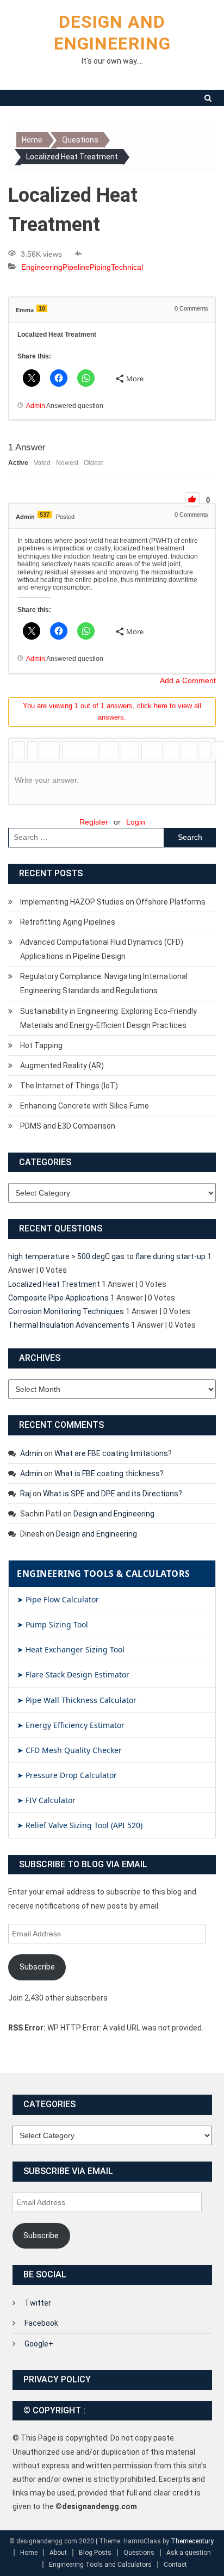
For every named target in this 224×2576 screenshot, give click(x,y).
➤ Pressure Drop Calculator (67, 1775)
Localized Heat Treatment (54, 1284)
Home (29, 2553)
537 (45, 515)
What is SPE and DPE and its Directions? (113, 1494)
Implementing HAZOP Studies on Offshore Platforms (113, 902)
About (58, 2553)
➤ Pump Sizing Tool (52, 1624)
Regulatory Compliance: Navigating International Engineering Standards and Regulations (104, 983)
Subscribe (37, 1967)
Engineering (42, 267)
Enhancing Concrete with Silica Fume (85, 1106)
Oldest (93, 463)
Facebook (41, 2323)
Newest (67, 463)
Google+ (39, 2344)
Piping (100, 267)
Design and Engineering (114, 1514)
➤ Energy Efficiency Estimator (71, 1725)
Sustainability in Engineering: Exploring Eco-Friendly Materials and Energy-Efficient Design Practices (108, 1018)
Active (18, 463)
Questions (139, 2553)
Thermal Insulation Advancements (69, 1325)
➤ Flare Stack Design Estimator (73, 1674)
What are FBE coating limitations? (113, 1453)
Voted (42, 463)
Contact (175, 2565)
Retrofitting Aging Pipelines (68, 922)
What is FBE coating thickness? (109, 1473)
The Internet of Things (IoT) (69, 1086)
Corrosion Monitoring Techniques (66, 1311)
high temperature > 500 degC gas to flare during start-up (107, 1256)
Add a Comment (188, 680)
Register (94, 822)
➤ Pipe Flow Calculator (58, 1599)
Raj (26, 1494)
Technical (127, 267)
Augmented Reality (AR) (62, 1066)
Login (136, 822)
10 (42, 308)
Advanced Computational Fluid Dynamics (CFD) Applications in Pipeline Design (102, 949)
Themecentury (192, 2541)
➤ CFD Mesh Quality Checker (69, 1750)
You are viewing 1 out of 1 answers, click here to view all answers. (112, 711)
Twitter (38, 2303)
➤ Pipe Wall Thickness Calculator (77, 1700)
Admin (31, 1453)
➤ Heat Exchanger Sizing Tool (71, 1649)
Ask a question (189, 2553)
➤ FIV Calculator (46, 1800)
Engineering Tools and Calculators (100, 2565)
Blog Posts (95, 2553)
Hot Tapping (41, 1045)
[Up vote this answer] (192, 500)
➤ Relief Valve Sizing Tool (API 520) (80, 1825)
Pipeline (76, 267)
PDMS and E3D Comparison (68, 1126)
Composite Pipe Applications (58, 1298)
